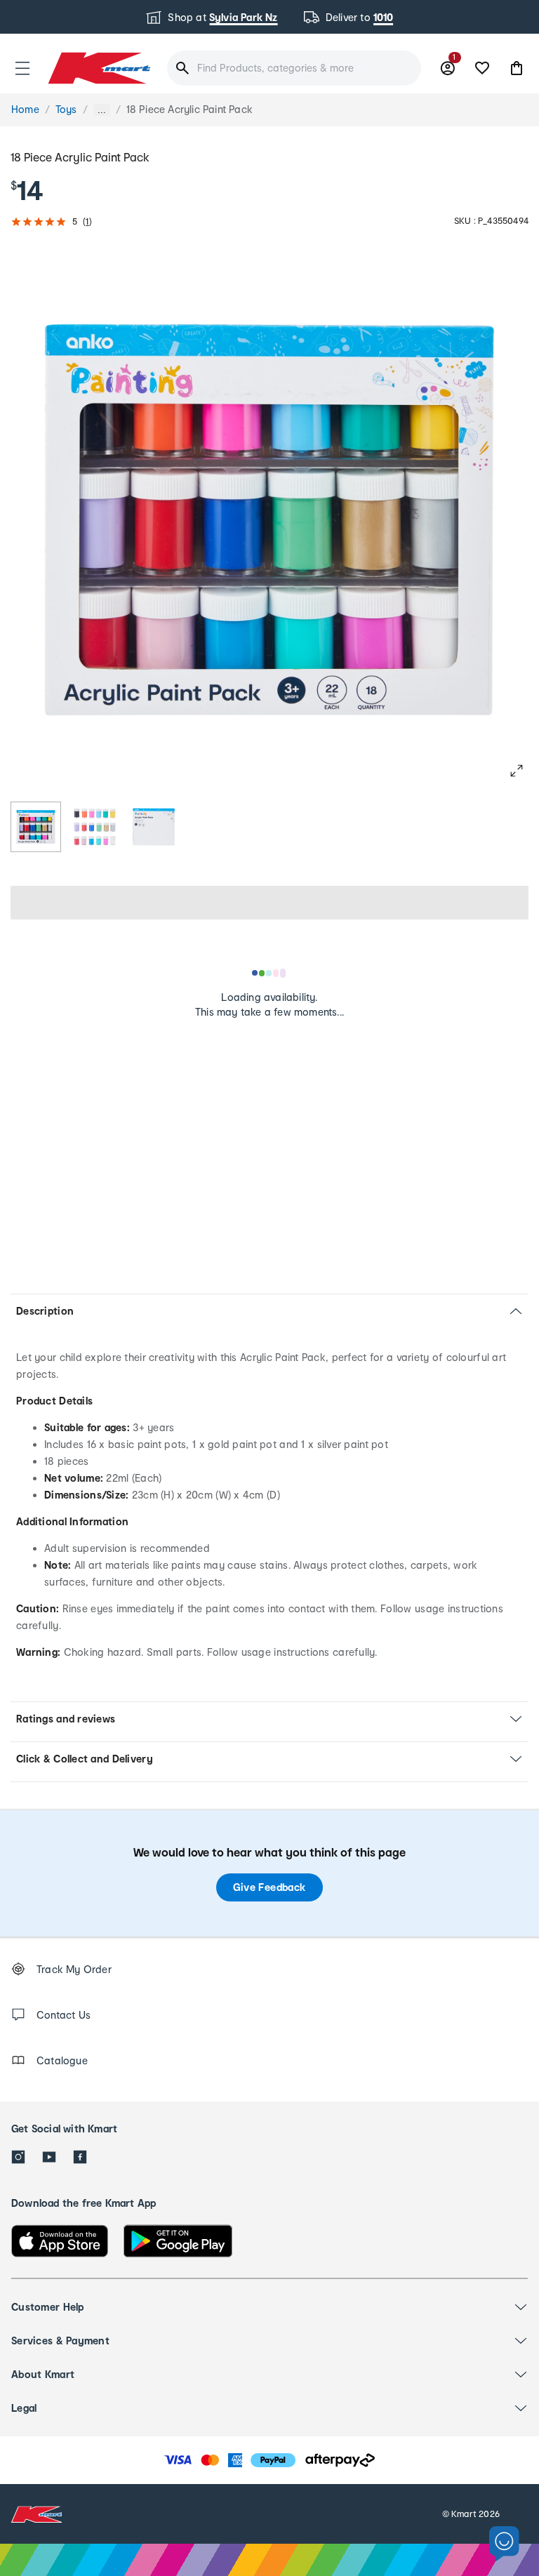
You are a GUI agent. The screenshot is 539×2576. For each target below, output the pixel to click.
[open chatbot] (504, 2544)
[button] (22, 68)
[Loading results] (269, 973)
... (102, 110)
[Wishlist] (482, 68)
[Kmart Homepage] (98, 68)
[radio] (36, 827)
